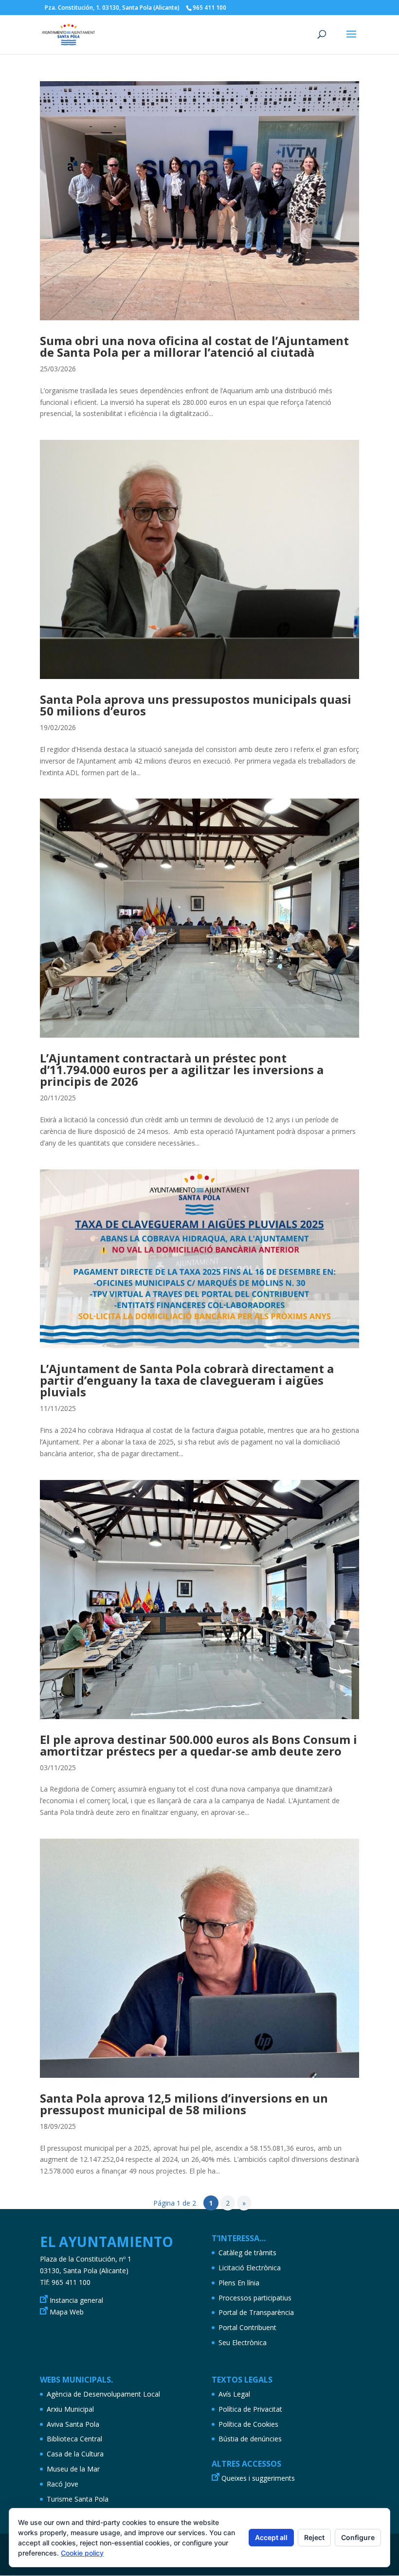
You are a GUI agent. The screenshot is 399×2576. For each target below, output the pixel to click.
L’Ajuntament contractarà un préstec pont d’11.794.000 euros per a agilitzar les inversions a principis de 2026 (182, 1070)
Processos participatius (255, 2298)
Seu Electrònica (243, 2342)
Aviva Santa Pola (73, 2424)
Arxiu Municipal (70, 2409)
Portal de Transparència (256, 2312)
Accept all (271, 2537)
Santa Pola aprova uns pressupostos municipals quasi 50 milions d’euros (196, 705)
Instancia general (76, 2300)
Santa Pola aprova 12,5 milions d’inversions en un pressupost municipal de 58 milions (184, 2104)
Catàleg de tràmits (247, 2253)
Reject (314, 2537)
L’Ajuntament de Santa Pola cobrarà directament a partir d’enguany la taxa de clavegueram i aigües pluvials (187, 1380)
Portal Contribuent (247, 2327)
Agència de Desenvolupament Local (103, 2394)
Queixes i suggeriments (258, 2478)
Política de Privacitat (250, 2409)
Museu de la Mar (73, 2469)
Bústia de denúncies (250, 2439)
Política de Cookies (248, 2424)
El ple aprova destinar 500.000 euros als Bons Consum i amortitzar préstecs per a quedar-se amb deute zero (199, 1745)
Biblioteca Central (74, 2439)
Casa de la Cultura (75, 2454)
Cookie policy (82, 2553)
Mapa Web (67, 2312)
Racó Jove (63, 2484)
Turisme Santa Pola (78, 2499)
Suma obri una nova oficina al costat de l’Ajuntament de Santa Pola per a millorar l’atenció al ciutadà (194, 346)
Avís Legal (234, 2394)
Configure (358, 2537)
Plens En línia (239, 2283)
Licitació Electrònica (250, 2268)
